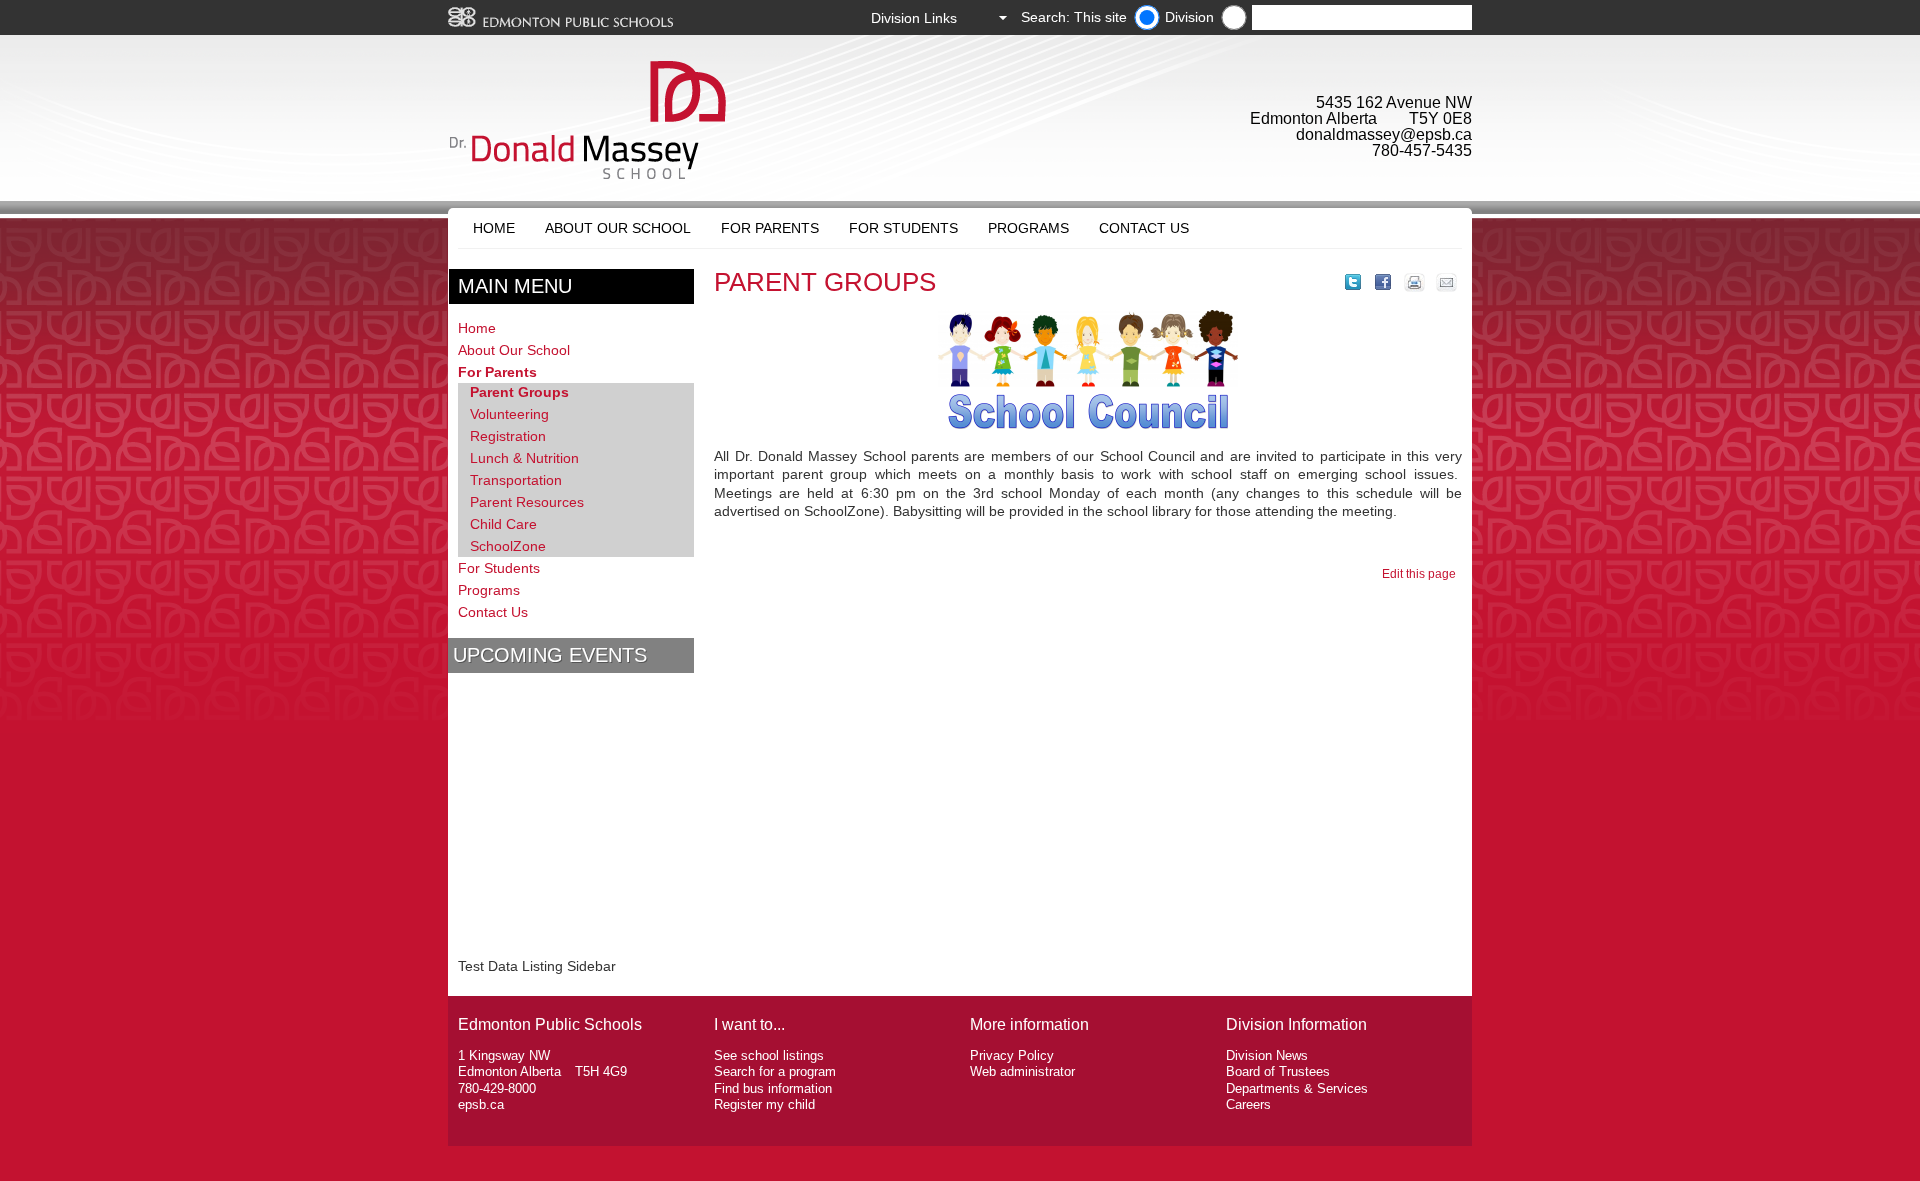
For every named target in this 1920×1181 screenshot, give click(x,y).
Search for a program (775, 1071)
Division (1189, 17)
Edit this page (1422, 574)
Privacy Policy (1012, 1055)
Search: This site (1074, 17)
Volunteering (509, 414)
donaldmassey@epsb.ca (1384, 134)
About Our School (618, 228)
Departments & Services (1297, 1088)
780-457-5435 (1422, 150)
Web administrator (1022, 1071)
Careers (1248, 1104)
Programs (1028, 228)
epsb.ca (481, 1104)
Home (494, 228)
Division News (1267, 1055)
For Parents (770, 228)
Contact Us (1144, 228)
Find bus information (773, 1088)
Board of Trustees (1278, 1071)
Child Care (503, 524)
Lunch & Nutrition (524, 458)
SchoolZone (508, 546)
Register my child (764, 1104)
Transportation (516, 480)
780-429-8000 (497, 1088)
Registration (508, 436)
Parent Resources (527, 502)
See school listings (769, 1055)
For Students (903, 228)
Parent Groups (519, 392)
